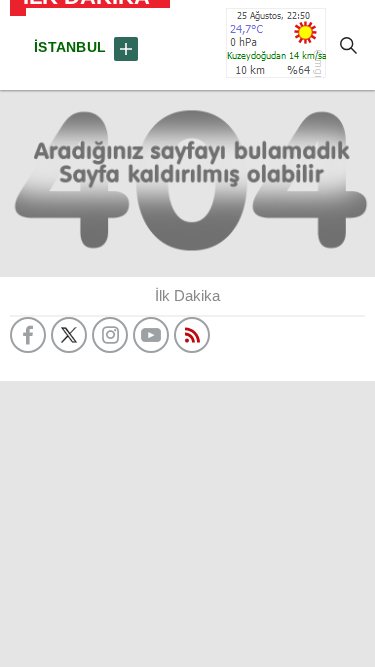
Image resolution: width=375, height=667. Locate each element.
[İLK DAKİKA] (18, 45)
